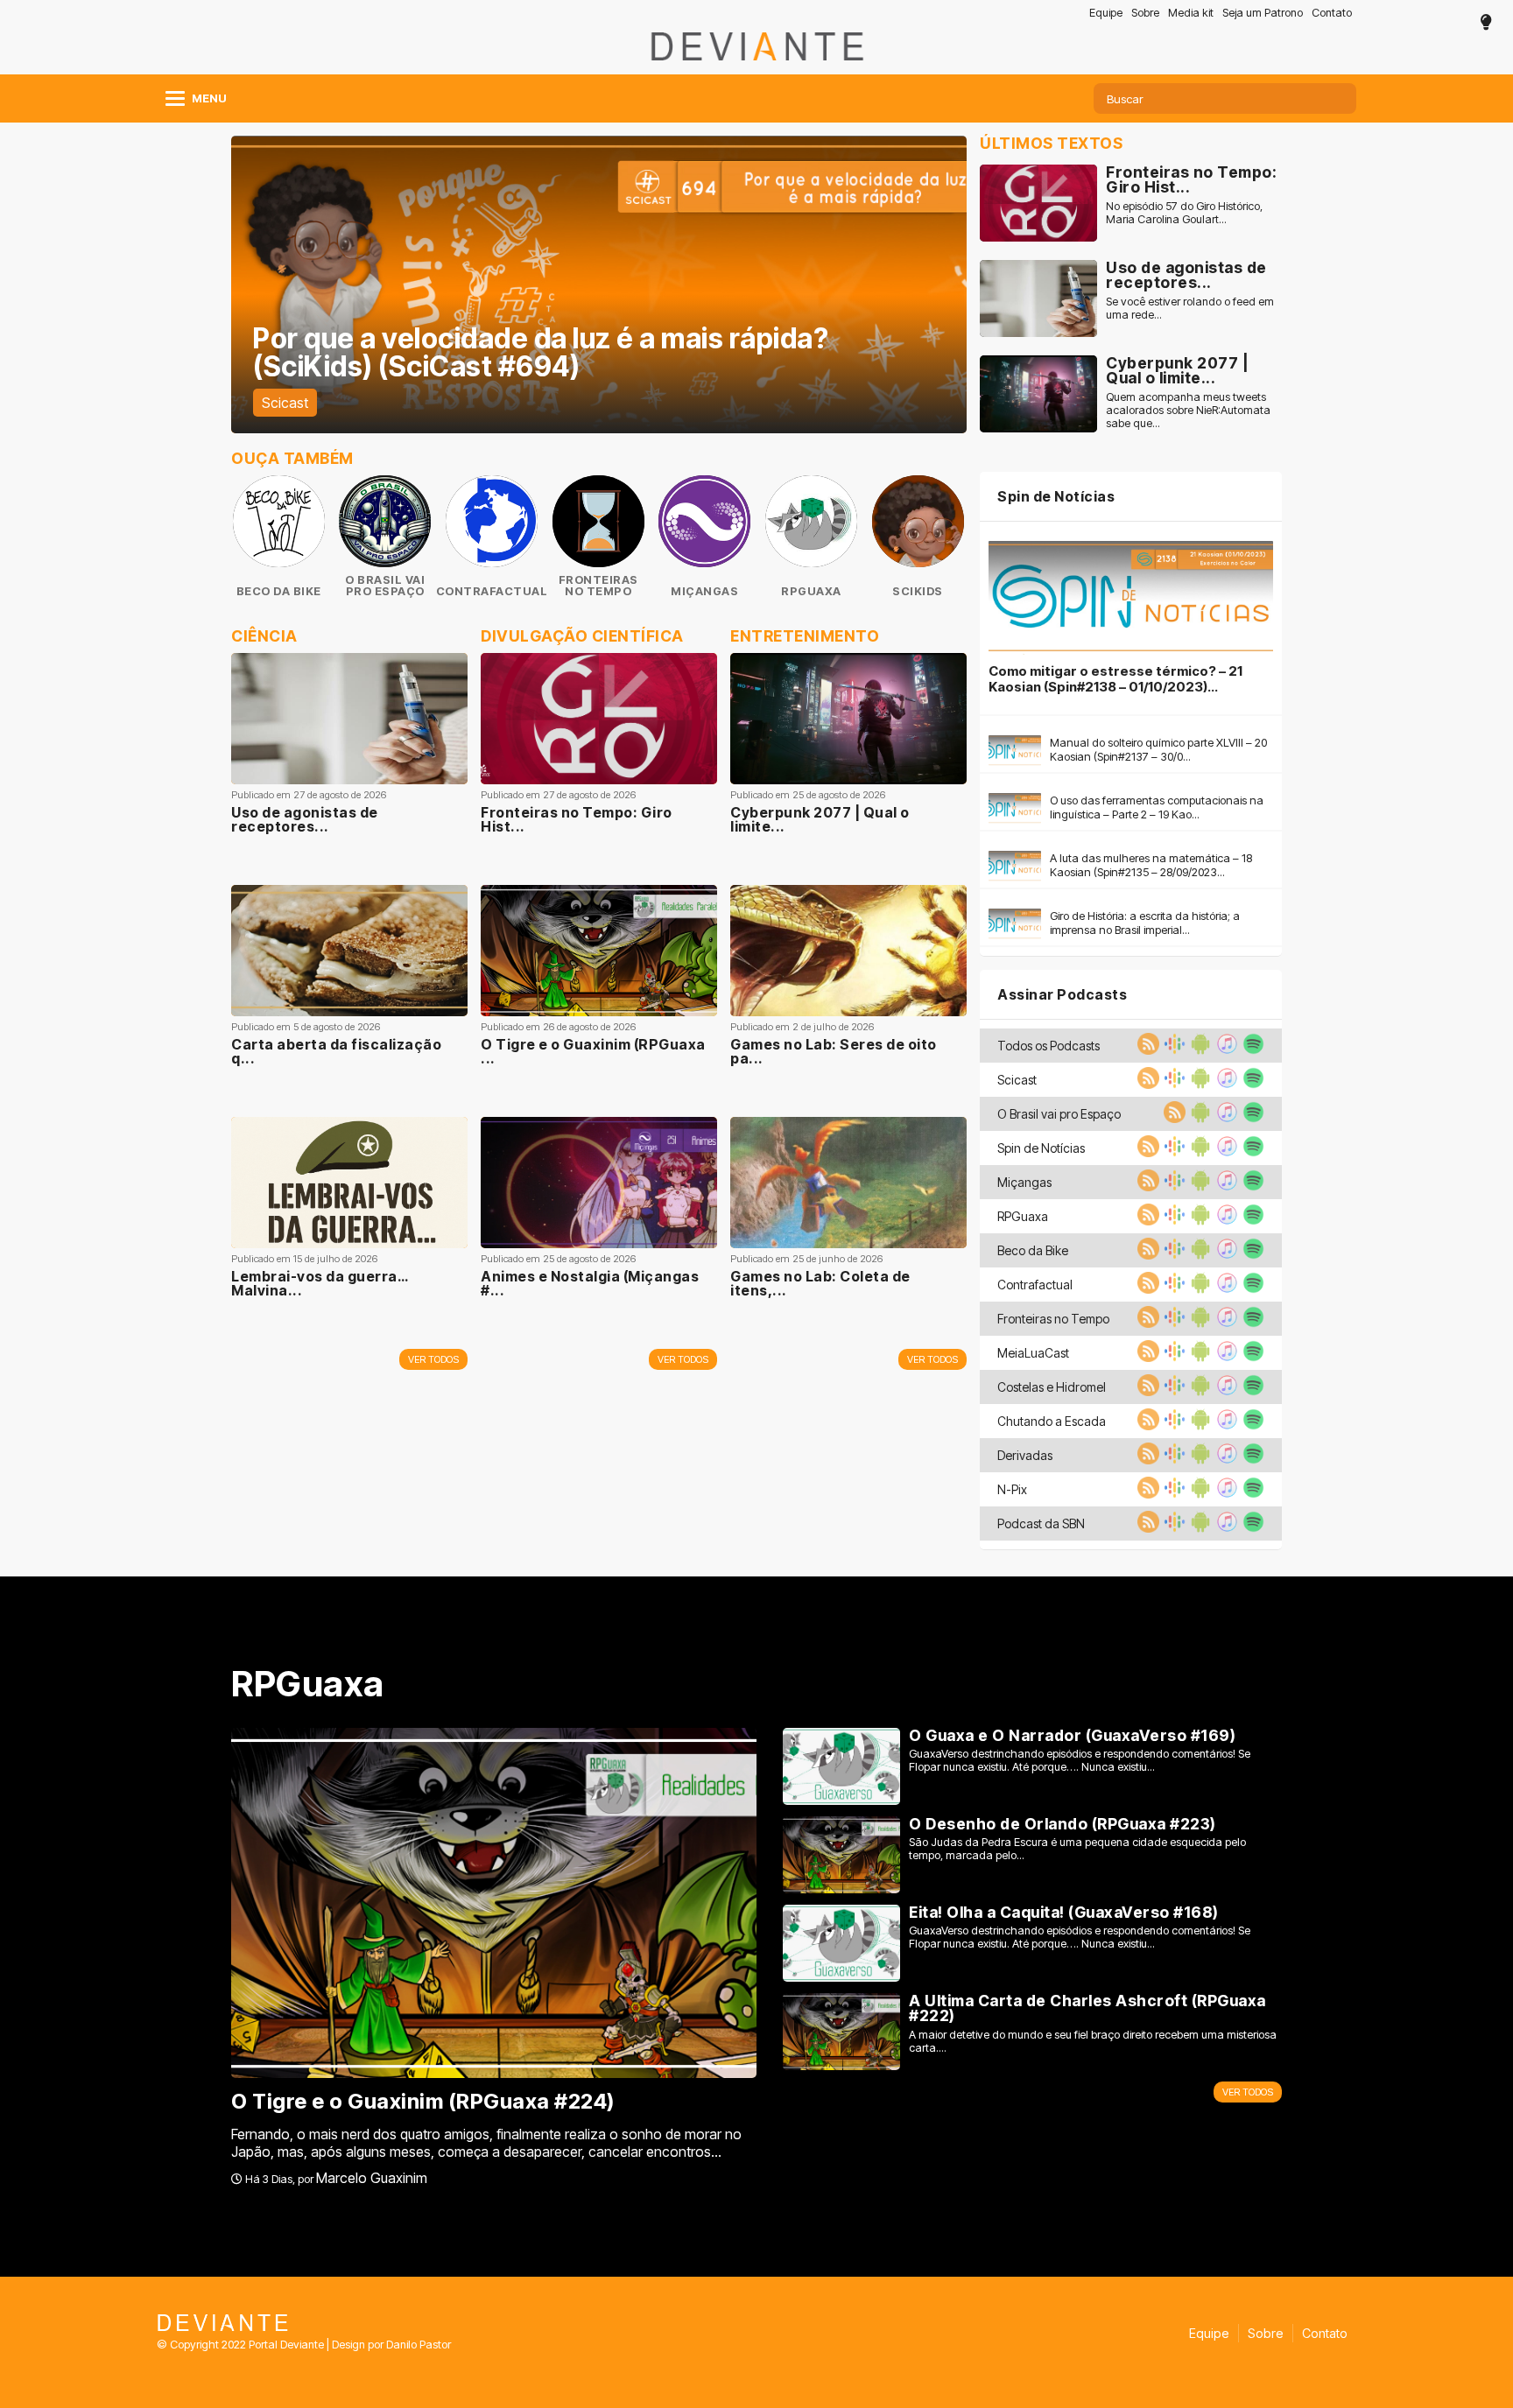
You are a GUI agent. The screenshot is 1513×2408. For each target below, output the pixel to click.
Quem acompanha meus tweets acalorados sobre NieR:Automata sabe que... (1188, 410)
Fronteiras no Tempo (598, 586)
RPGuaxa (811, 591)
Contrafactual (492, 591)
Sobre (1145, 13)
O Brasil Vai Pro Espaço (385, 586)
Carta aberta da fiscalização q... (336, 1051)
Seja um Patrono (1263, 13)
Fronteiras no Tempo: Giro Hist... (577, 819)
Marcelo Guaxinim (372, 2178)
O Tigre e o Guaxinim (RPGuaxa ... (593, 1051)
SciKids (918, 591)
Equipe (1106, 13)
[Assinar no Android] (1199, 1050)
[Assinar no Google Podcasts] (1172, 1050)
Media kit (1191, 13)
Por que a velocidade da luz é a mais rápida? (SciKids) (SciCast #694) (541, 352)
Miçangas (704, 591)
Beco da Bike (279, 591)
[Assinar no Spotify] (1251, 1050)
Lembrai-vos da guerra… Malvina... (319, 1283)
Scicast (285, 403)
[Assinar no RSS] (1146, 1050)
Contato (1332, 13)
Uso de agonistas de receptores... (305, 819)
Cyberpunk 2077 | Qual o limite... (820, 819)
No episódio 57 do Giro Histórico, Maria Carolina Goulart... (1184, 213)
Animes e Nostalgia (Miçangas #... (590, 1283)
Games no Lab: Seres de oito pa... (834, 1051)
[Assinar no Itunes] (1225, 1050)
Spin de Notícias (1056, 496)
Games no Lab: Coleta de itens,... (820, 1283)
